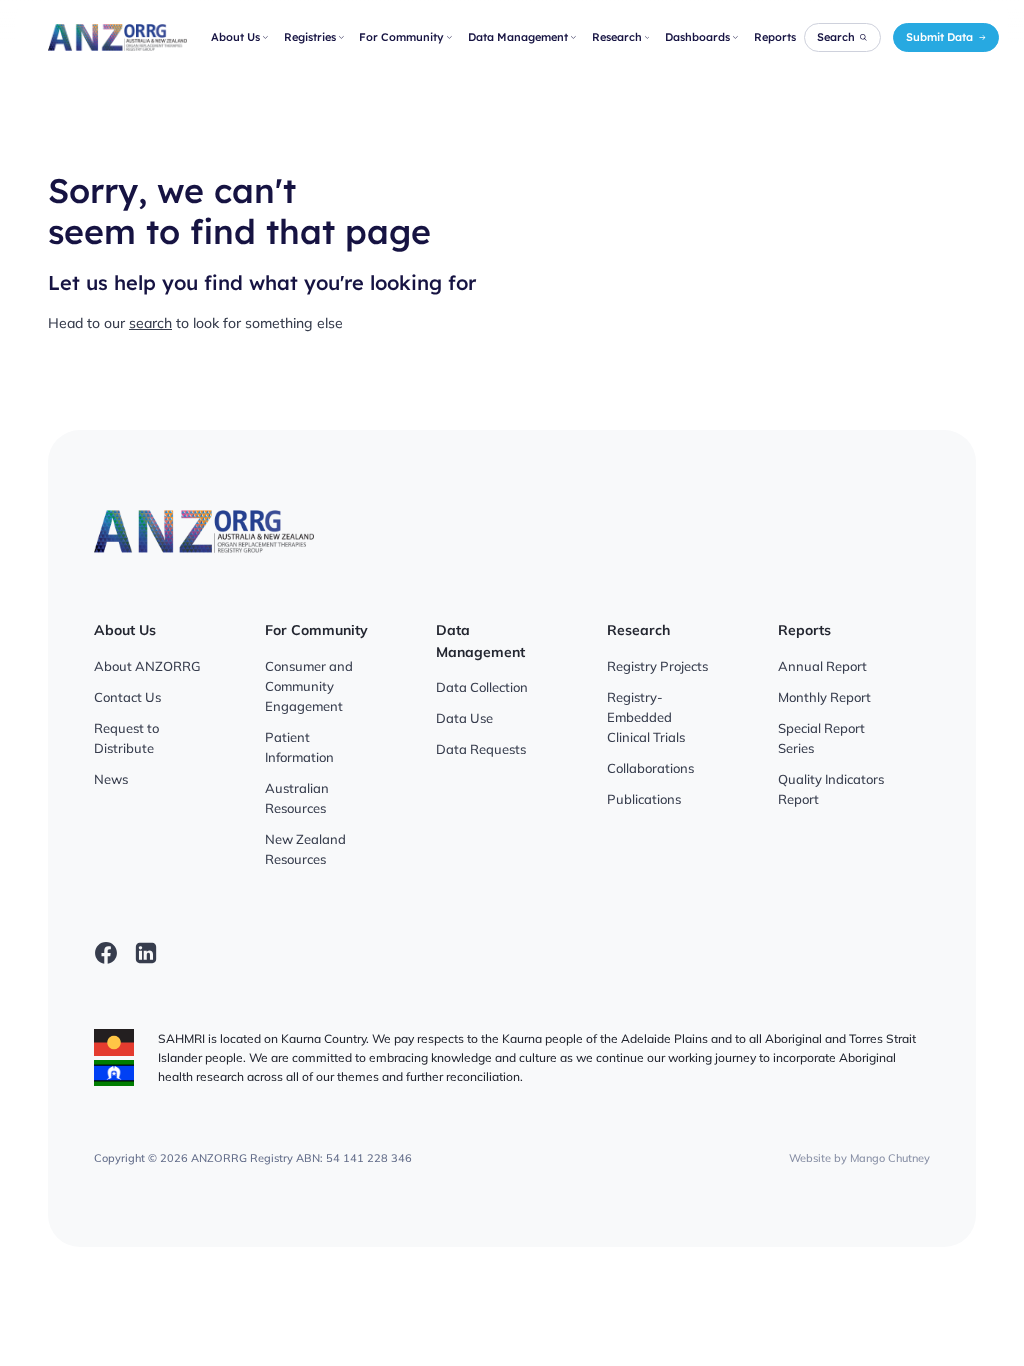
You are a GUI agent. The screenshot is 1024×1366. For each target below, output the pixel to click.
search (150, 323)
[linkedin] (146, 953)
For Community (401, 37)
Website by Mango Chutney (859, 1158)
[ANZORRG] (117, 37)
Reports (775, 37)
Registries (310, 37)
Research (617, 37)
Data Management (518, 37)
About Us (235, 37)
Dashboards (697, 37)
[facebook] (106, 953)
